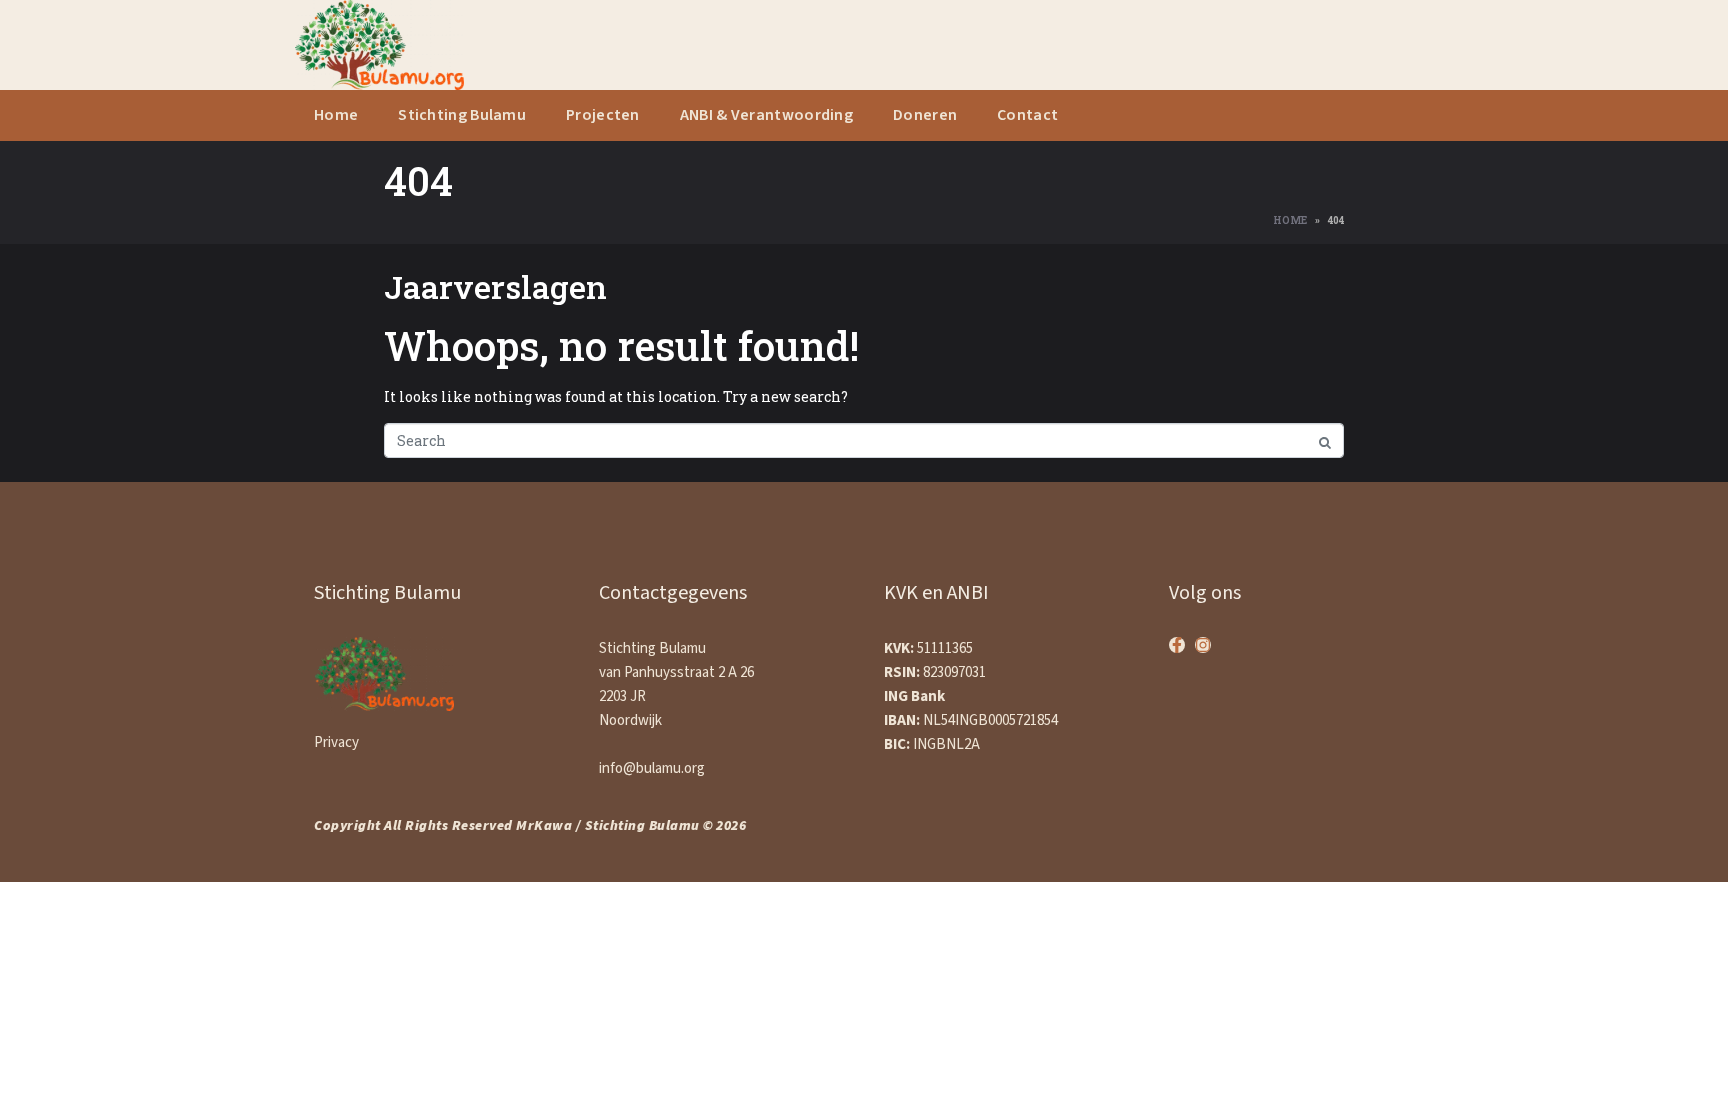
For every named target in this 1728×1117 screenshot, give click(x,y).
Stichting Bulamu (462, 115)
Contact (1027, 115)
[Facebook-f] (1177, 645)
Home (336, 115)
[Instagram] (1203, 645)
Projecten (603, 115)
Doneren (925, 115)
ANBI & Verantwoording (766, 115)
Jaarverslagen (495, 286)
